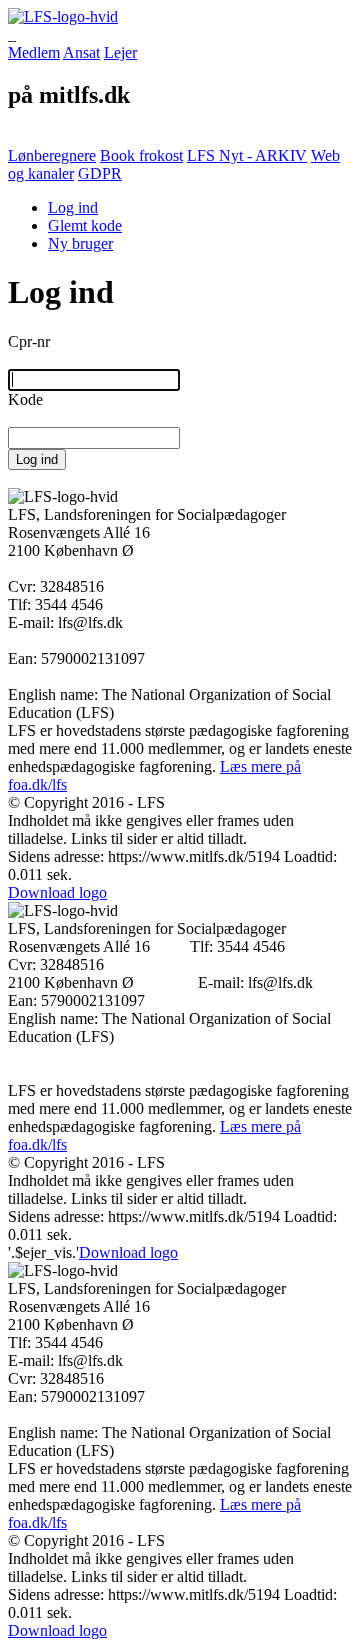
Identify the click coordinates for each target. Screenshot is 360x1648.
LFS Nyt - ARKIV (247, 155)
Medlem (34, 52)
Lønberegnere (52, 155)
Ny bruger (80, 243)
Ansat (81, 52)
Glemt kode (85, 225)
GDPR (100, 173)
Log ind (73, 207)
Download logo (57, 892)
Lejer (120, 52)
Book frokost (141, 155)
